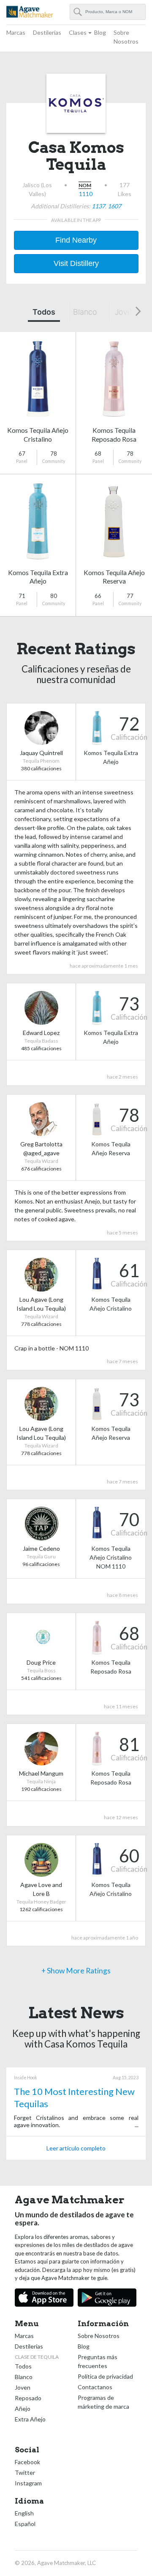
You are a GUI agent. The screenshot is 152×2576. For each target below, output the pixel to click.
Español (25, 2524)
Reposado (28, 2398)
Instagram (28, 2483)
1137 (98, 206)
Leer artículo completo (76, 2148)
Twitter (25, 2472)
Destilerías (47, 32)
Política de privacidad (105, 2376)
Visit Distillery (76, 263)
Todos (44, 312)
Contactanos (95, 2387)
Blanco (85, 312)
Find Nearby (76, 240)
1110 (86, 194)
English (24, 2513)
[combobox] (108, 12)
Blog (100, 32)
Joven (125, 312)
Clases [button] (78, 32)
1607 (114, 206)
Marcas (16, 32)
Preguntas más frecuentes (98, 2361)
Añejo (23, 2409)
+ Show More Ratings (76, 1971)
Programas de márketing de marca (103, 2402)
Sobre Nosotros (126, 37)
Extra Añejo (30, 2419)
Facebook (27, 2462)
